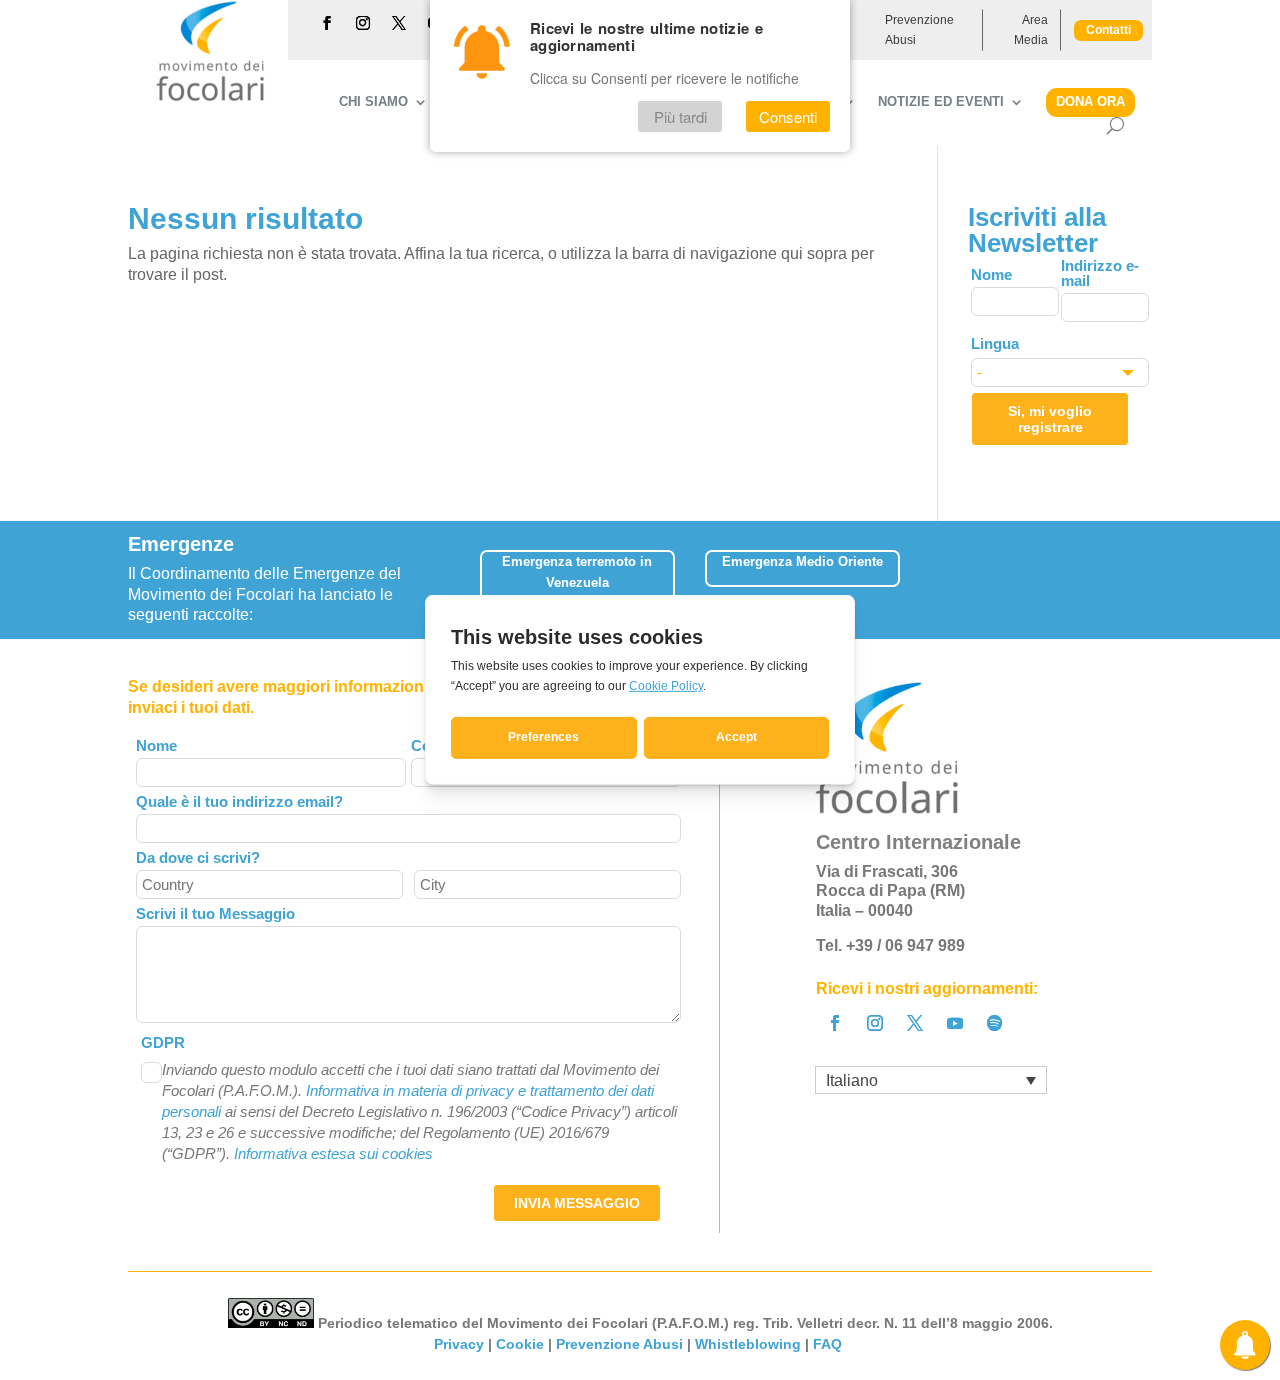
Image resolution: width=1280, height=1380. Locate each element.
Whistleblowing (748, 1344)
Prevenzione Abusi (919, 30)
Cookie (520, 1344)
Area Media (1031, 30)
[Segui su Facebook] (327, 23)
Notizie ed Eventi (941, 102)
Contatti (1108, 30)
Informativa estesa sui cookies (333, 1153)
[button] (1138, 572)
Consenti (788, 116)
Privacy (459, 1344)
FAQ (829, 1344)
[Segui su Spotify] (995, 1023)
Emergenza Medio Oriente (802, 561)
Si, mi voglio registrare (1050, 419)
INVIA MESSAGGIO (577, 1203)
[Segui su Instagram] (363, 23)
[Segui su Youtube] (955, 1023)
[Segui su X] (399, 23)
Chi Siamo (373, 102)
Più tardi (680, 116)
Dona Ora (1090, 101)
